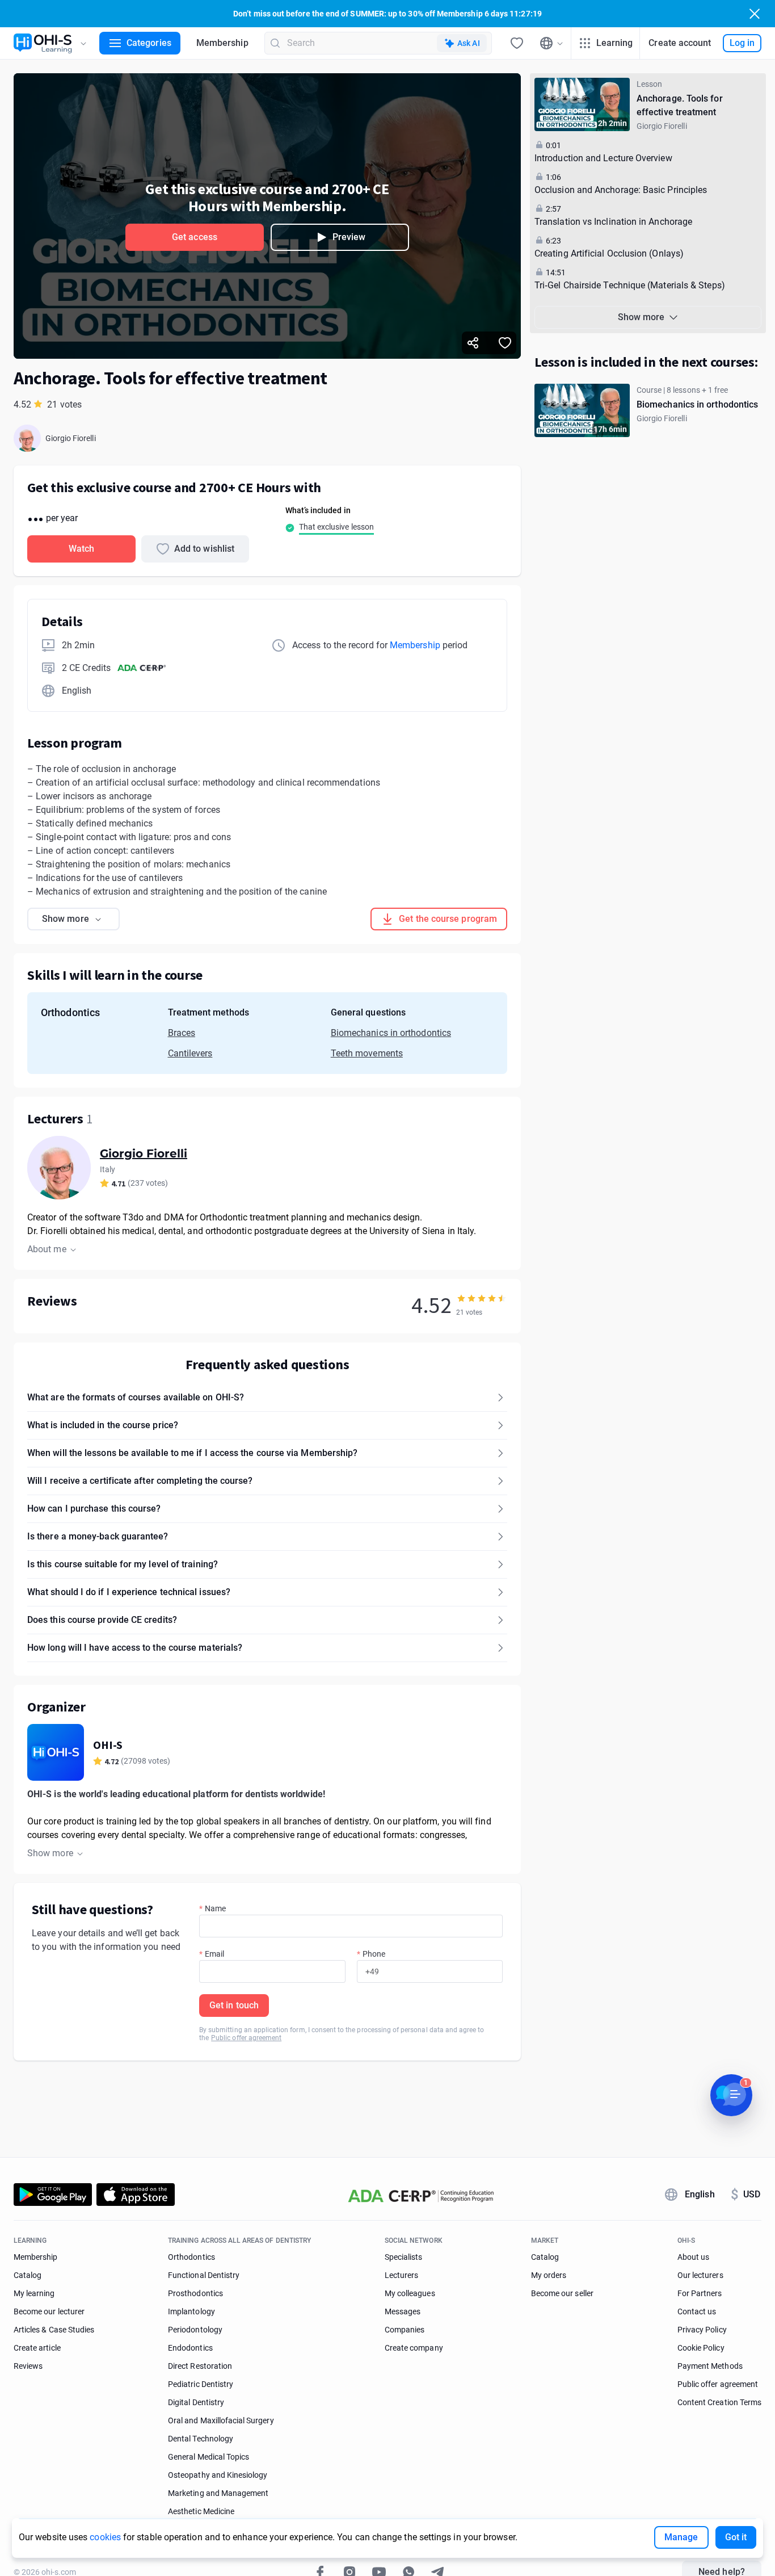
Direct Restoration (200, 2366)
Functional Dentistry (204, 2275)
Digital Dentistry (196, 2402)
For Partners (700, 2293)
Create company (414, 2348)
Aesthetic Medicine (201, 2511)
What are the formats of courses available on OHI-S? (136, 1397)
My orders (549, 2275)
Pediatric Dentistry (201, 2384)
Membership (222, 43)
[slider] (482, 1298)
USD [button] (745, 2195)
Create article (37, 2348)
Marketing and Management (218, 2493)
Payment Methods (710, 2366)
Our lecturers (700, 2275)
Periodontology (195, 2330)
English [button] (700, 2194)
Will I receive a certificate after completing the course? (140, 1481)
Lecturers (401, 2275)
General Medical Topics (209, 2457)
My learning (34, 2293)
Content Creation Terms (719, 2402)
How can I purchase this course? (94, 1509)
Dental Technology (201, 2439)
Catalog (28, 2275)
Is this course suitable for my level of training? (123, 1564)
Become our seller (562, 2293)
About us (693, 2257)
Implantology (191, 2311)
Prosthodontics (195, 2293)
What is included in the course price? (103, 1425)
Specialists (404, 2257)
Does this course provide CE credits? (102, 1620)
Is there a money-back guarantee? (98, 1536)
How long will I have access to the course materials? (135, 1648)
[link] (648, 104)
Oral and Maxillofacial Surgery (221, 2420)
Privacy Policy (702, 2330)
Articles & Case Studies (54, 2330)
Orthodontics (191, 2257)
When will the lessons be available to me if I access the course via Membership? (192, 1453)
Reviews (28, 2366)
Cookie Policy (701, 2348)
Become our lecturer (49, 2311)
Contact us (697, 2311)
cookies (105, 2537)
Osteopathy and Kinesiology (218, 2475)
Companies (405, 2330)
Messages (403, 2311)
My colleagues (410, 2293)
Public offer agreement (246, 2038)
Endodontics (190, 2348)
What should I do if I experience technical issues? (129, 1592)
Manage (681, 2537)
